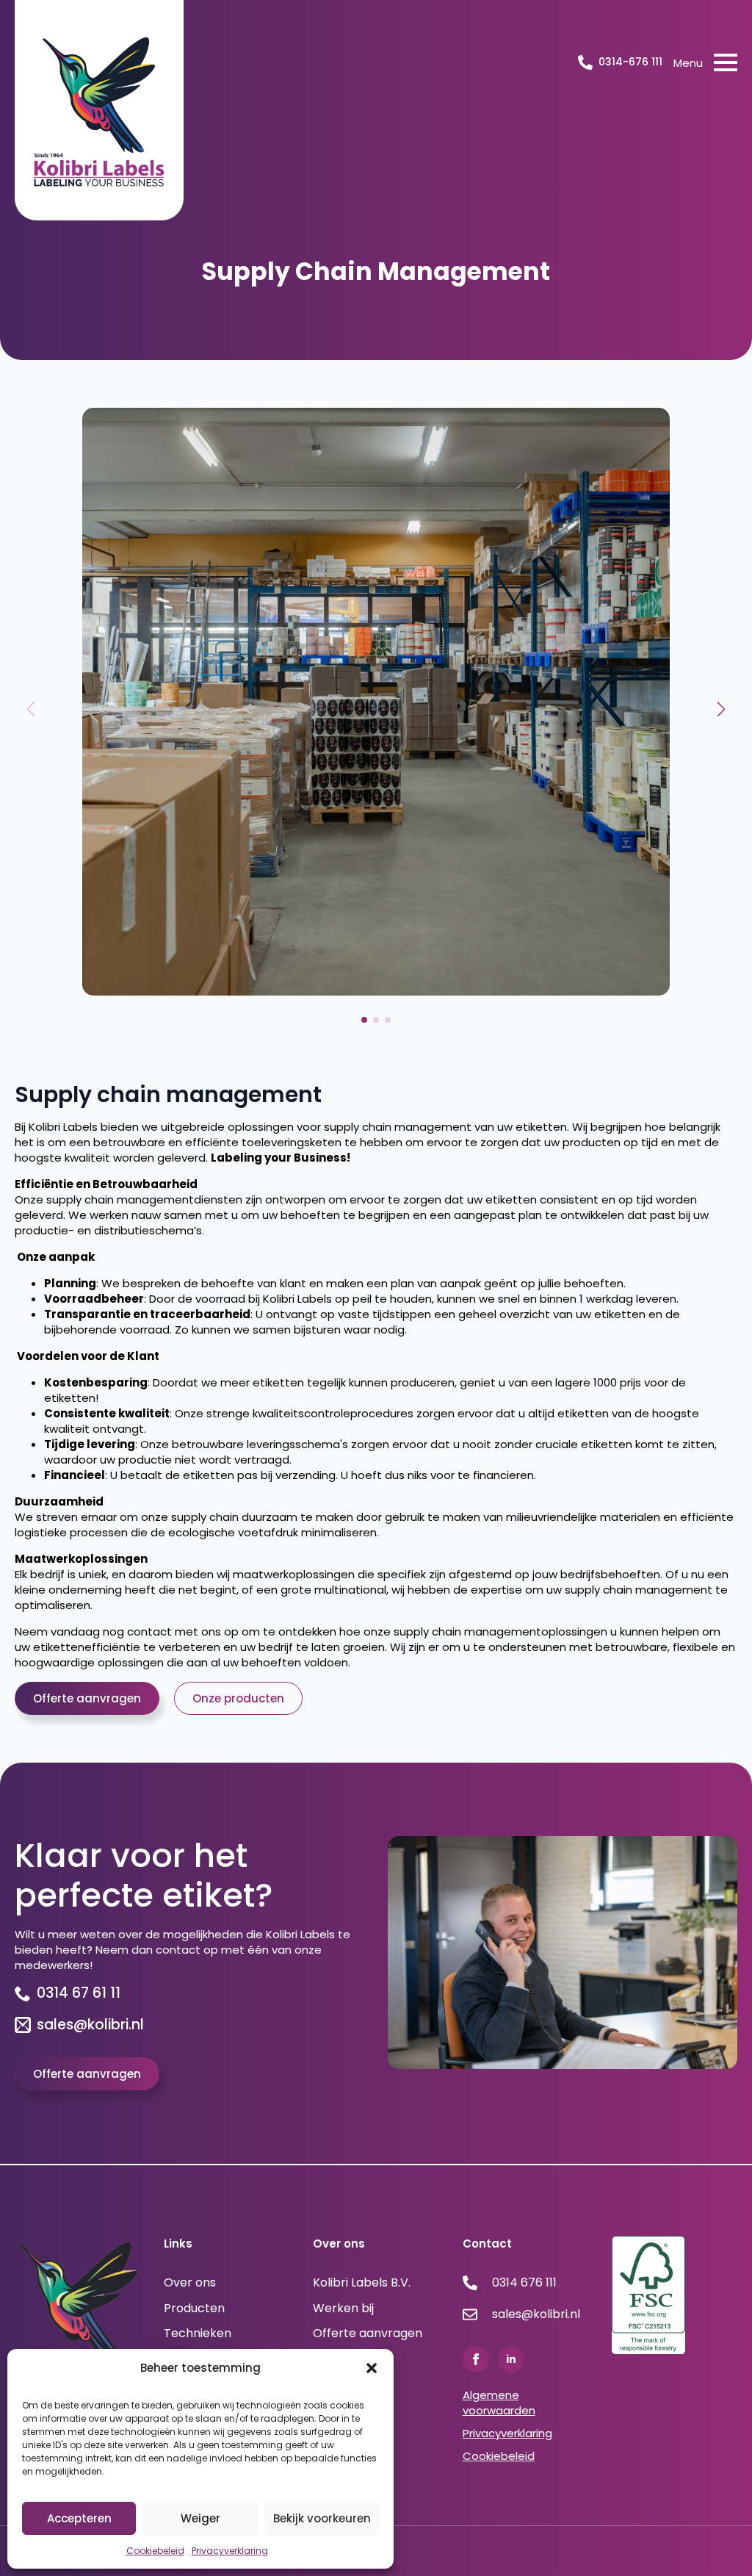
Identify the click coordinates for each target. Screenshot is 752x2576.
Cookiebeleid (155, 2551)
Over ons (190, 2283)
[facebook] (476, 2359)
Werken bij (343, 2309)
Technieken (198, 2334)
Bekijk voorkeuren (322, 2518)
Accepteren (79, 2518)
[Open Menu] (726, 62)
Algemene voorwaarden (499, 2403)
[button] (372, 2368)
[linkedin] (511, 2359)
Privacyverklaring (230, 2551)
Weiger (200, 2518)
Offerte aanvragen (368, 2334)
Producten (194, 2309)
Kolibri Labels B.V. (362, 2283)
